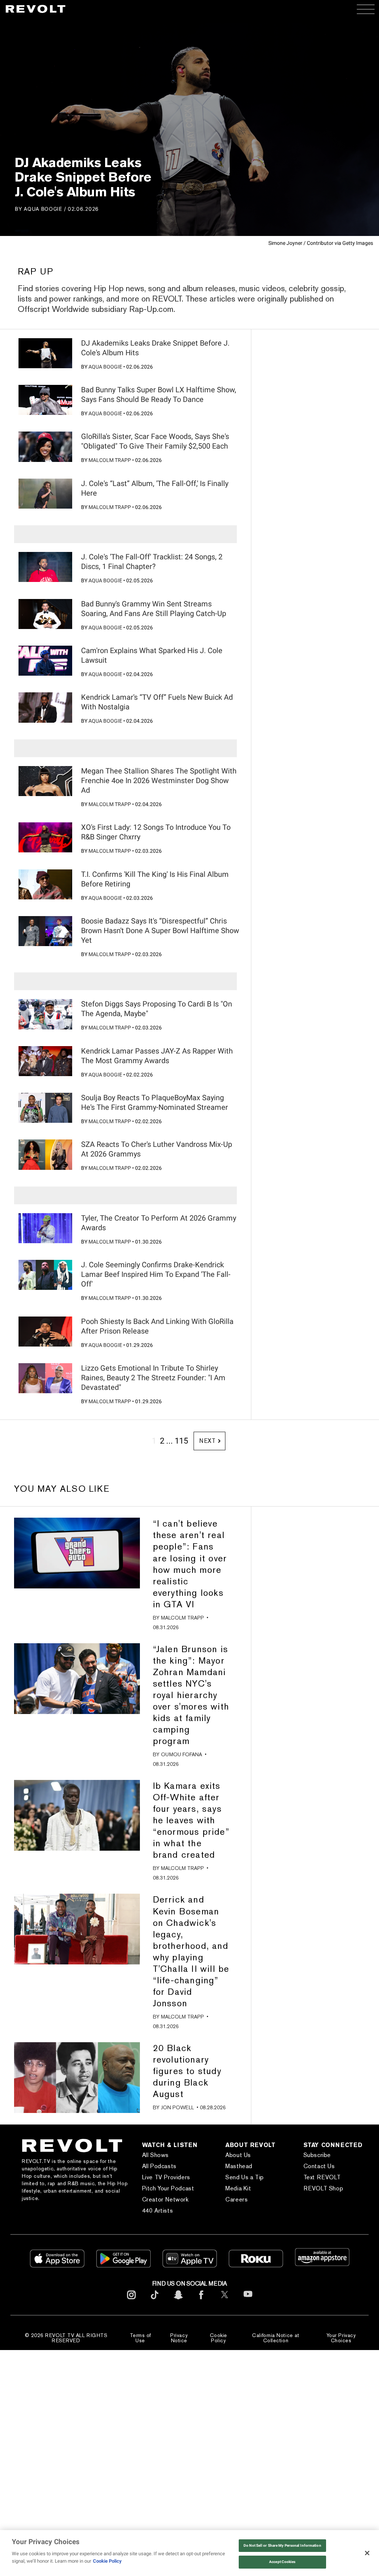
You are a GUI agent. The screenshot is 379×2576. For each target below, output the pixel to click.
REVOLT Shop (323, 2188)
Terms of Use (140, 2338)
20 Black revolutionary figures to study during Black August (187, 2071)
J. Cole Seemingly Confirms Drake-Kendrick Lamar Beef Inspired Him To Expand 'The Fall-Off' (156, 1274)
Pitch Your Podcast (168, 2188)
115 (181, 1441)
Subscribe (317, 2155)
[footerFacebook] (201, 2301)
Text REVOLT (322, 2177)
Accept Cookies (282, 2562)
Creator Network (165, 2199)
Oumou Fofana (182, 1754)
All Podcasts (159, 2166)
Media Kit (238, 2188)
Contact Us (319, 2166)
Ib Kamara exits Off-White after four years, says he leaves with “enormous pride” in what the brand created (191, 1820)
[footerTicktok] (155, 2301)
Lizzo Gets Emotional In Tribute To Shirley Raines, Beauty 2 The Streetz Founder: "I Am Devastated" (153, 1378)
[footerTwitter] (225, 2301)
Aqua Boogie (43, 209)
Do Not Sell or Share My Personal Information (282, 2545)
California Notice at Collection (276, 2338)
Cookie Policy (219, 2338)
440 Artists (158, 2211)
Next (207, 1441)
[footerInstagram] (131, 2301)
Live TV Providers (166, 2177)
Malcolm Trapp (110, 460)
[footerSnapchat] (178, 2301)
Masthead (239, 2166)
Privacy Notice (179, 2338)
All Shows (155, 2155)
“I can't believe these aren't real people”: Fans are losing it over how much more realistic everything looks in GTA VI (190, 1564)
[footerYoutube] (248, 2302)
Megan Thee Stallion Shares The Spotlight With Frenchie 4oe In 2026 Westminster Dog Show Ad (159, 781)
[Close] (367, 2553)
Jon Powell (177, 2107)
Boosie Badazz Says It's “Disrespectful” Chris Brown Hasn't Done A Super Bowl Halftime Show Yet (160, 931)
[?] (45, 353)
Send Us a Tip (245, 2177)
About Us (238, 2155)
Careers (237, 2199)
